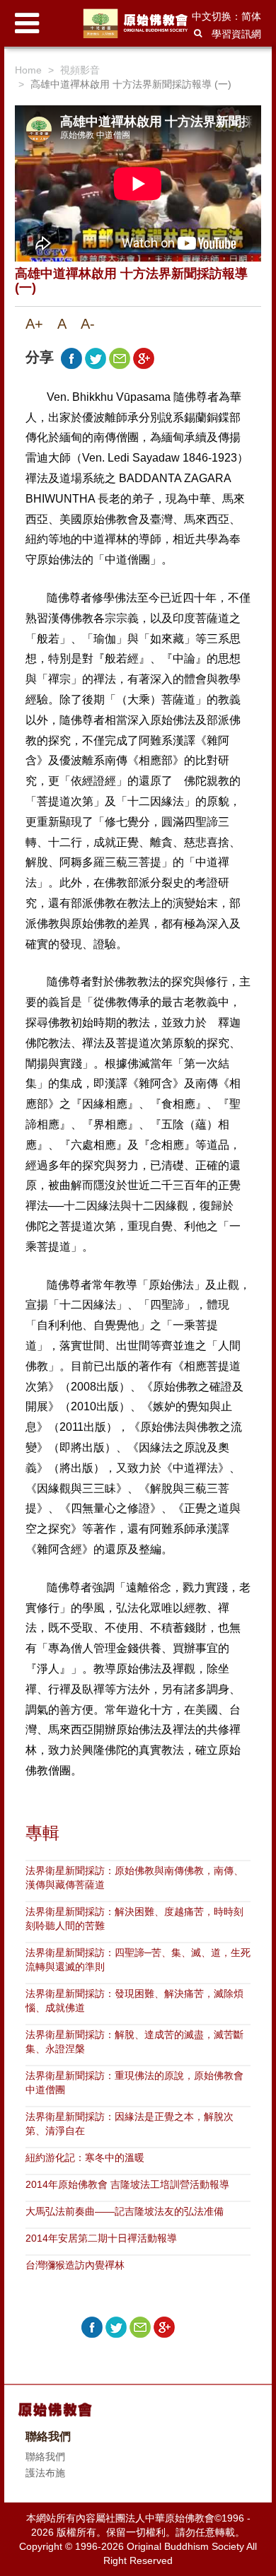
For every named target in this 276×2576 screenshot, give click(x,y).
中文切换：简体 (226, 16)
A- (88, 324)
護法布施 (45, 2473)
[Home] (138, 23)
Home (28, 70)
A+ (34, 324)
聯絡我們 (45, 2457)
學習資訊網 (236, 34)
